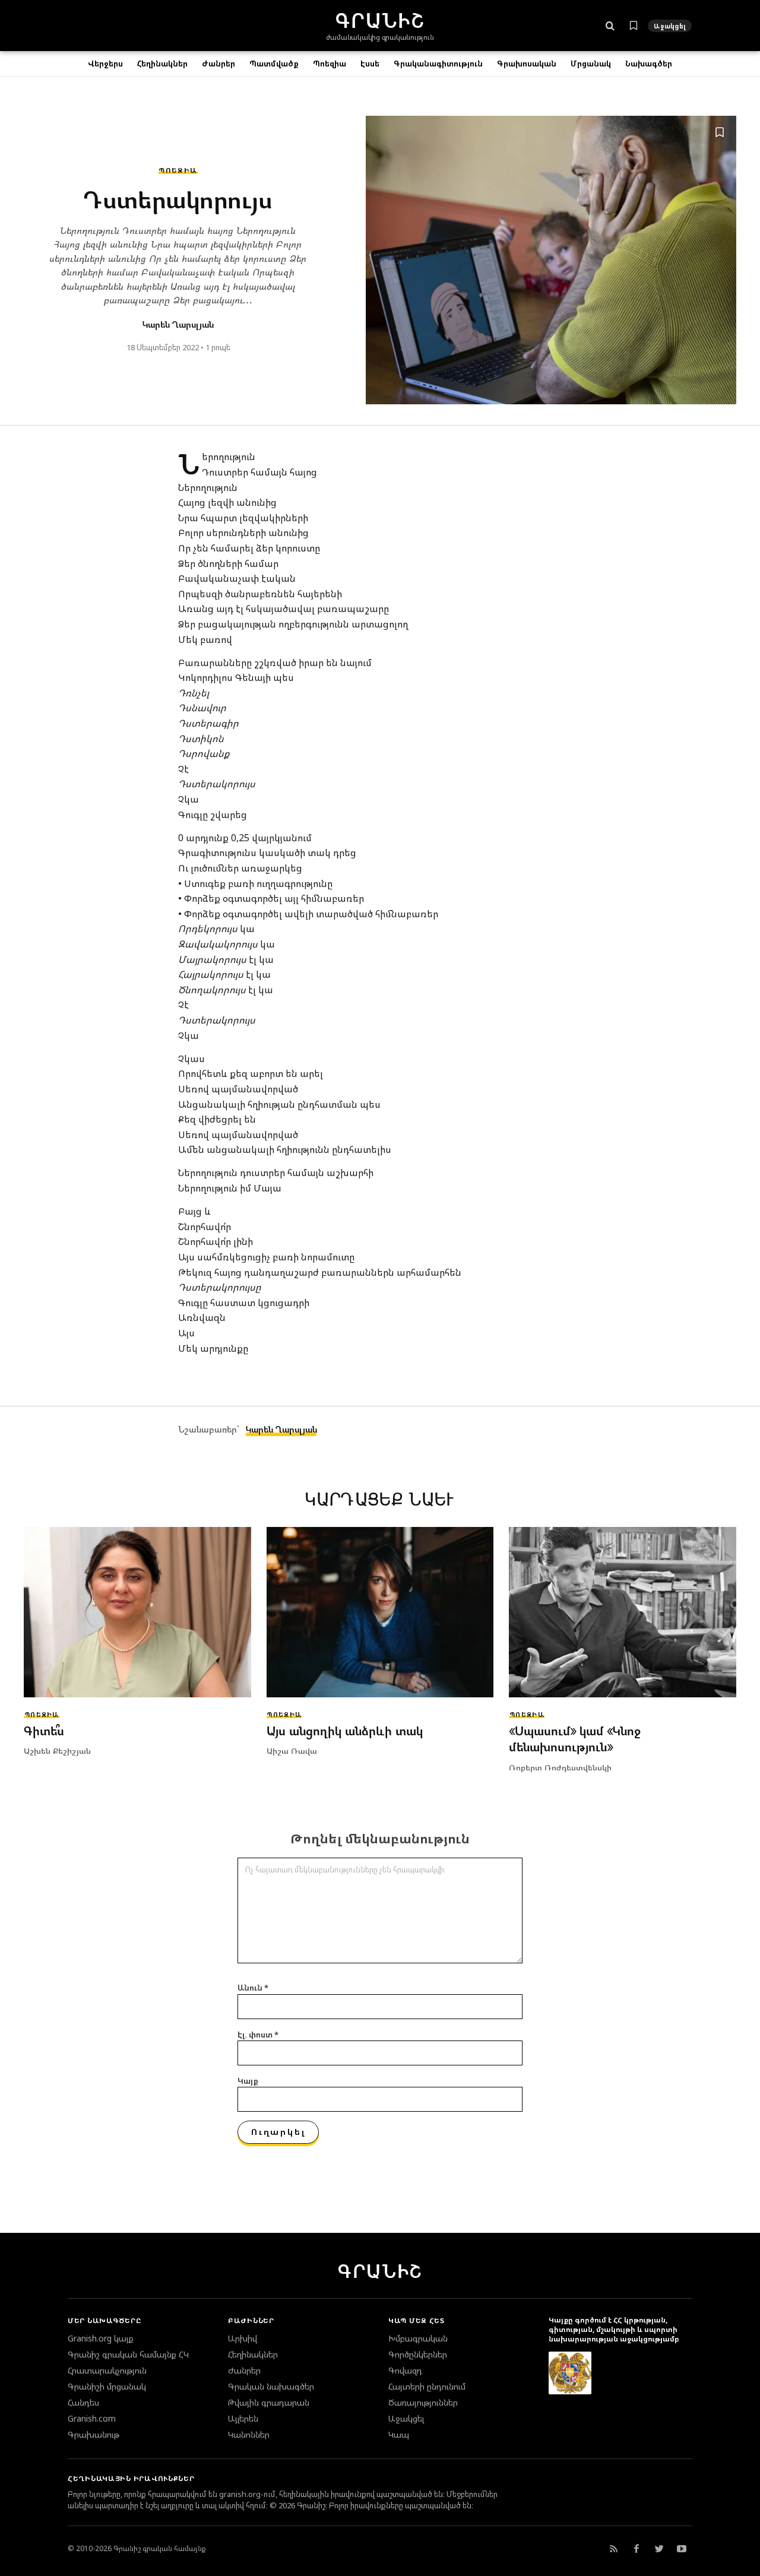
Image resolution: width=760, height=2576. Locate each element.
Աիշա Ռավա (292, 1750)
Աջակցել (670, 26)
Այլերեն (243, 2419)
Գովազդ (405, 2371)
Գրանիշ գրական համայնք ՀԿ (128, 2355)
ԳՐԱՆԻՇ (380, 2271)
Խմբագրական (418, 2339)
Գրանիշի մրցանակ (107, 2387)
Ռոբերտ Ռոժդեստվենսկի (560, 1767)
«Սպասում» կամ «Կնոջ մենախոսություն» (575, 1739)
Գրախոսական (527, 64)
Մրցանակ (591, 64)
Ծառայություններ (423, 2403)
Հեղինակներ (162, 64)
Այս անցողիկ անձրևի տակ (345, 1731)
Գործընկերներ (418, 2355)
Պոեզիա (330, 64)
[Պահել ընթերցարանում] (720, 132)
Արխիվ (243, 2339)
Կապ (399, 2435)
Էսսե (370, 64)
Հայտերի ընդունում (427, 2387)
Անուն (253, 1988)
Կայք (248, 2081)
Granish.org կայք (101, 2339)
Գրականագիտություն (438, 64)
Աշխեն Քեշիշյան (57, 1750)
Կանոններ (249, 2435)
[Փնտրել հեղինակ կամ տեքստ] (610, 26)
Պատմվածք (274, 64)
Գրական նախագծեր (271, 2387)
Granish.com (92, 2419)
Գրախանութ (94, 2435)
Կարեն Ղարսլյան (178, 324)
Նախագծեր (649, 64)
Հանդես (83, 2403)
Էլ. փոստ (258, 2035)
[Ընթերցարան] (634, 26)
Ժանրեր (218, 64)
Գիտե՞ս (44, 1731)
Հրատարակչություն (107, 2371)
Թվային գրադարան (269, 2403)
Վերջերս (105, 64)
